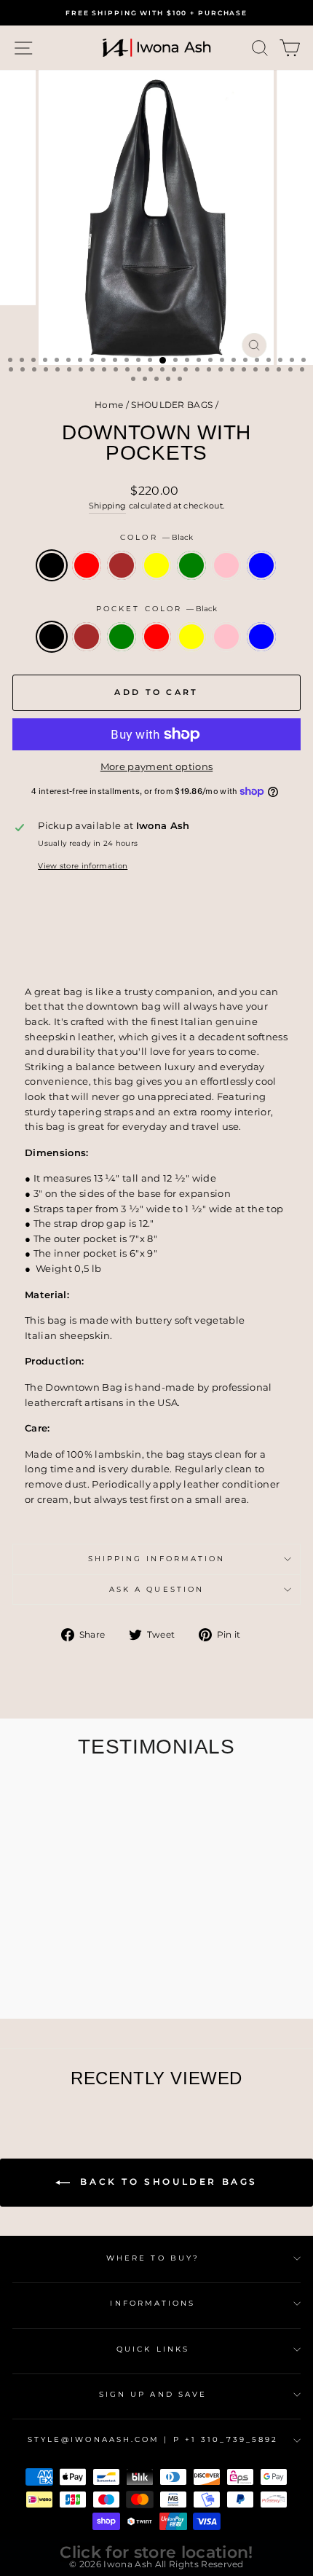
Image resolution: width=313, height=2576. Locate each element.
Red (87, 565)
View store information (83, 866)
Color (156, 537)
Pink (226, 565)
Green (191, 565)
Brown (122, 565)
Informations (152, 2303)
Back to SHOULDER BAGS (167, 2182)
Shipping (108, 506)
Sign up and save (153, 2394)
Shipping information (157, 1559)
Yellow (156, 565)
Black (52, 565)
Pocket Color (156, 609)
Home (109, 405)
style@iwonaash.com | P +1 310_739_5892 (153, 2439)
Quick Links (153, 2349)
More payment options (156, 767)
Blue (261, 565)
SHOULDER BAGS (172, 405)
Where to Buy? (153, 2258)
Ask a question (156, 1589)
